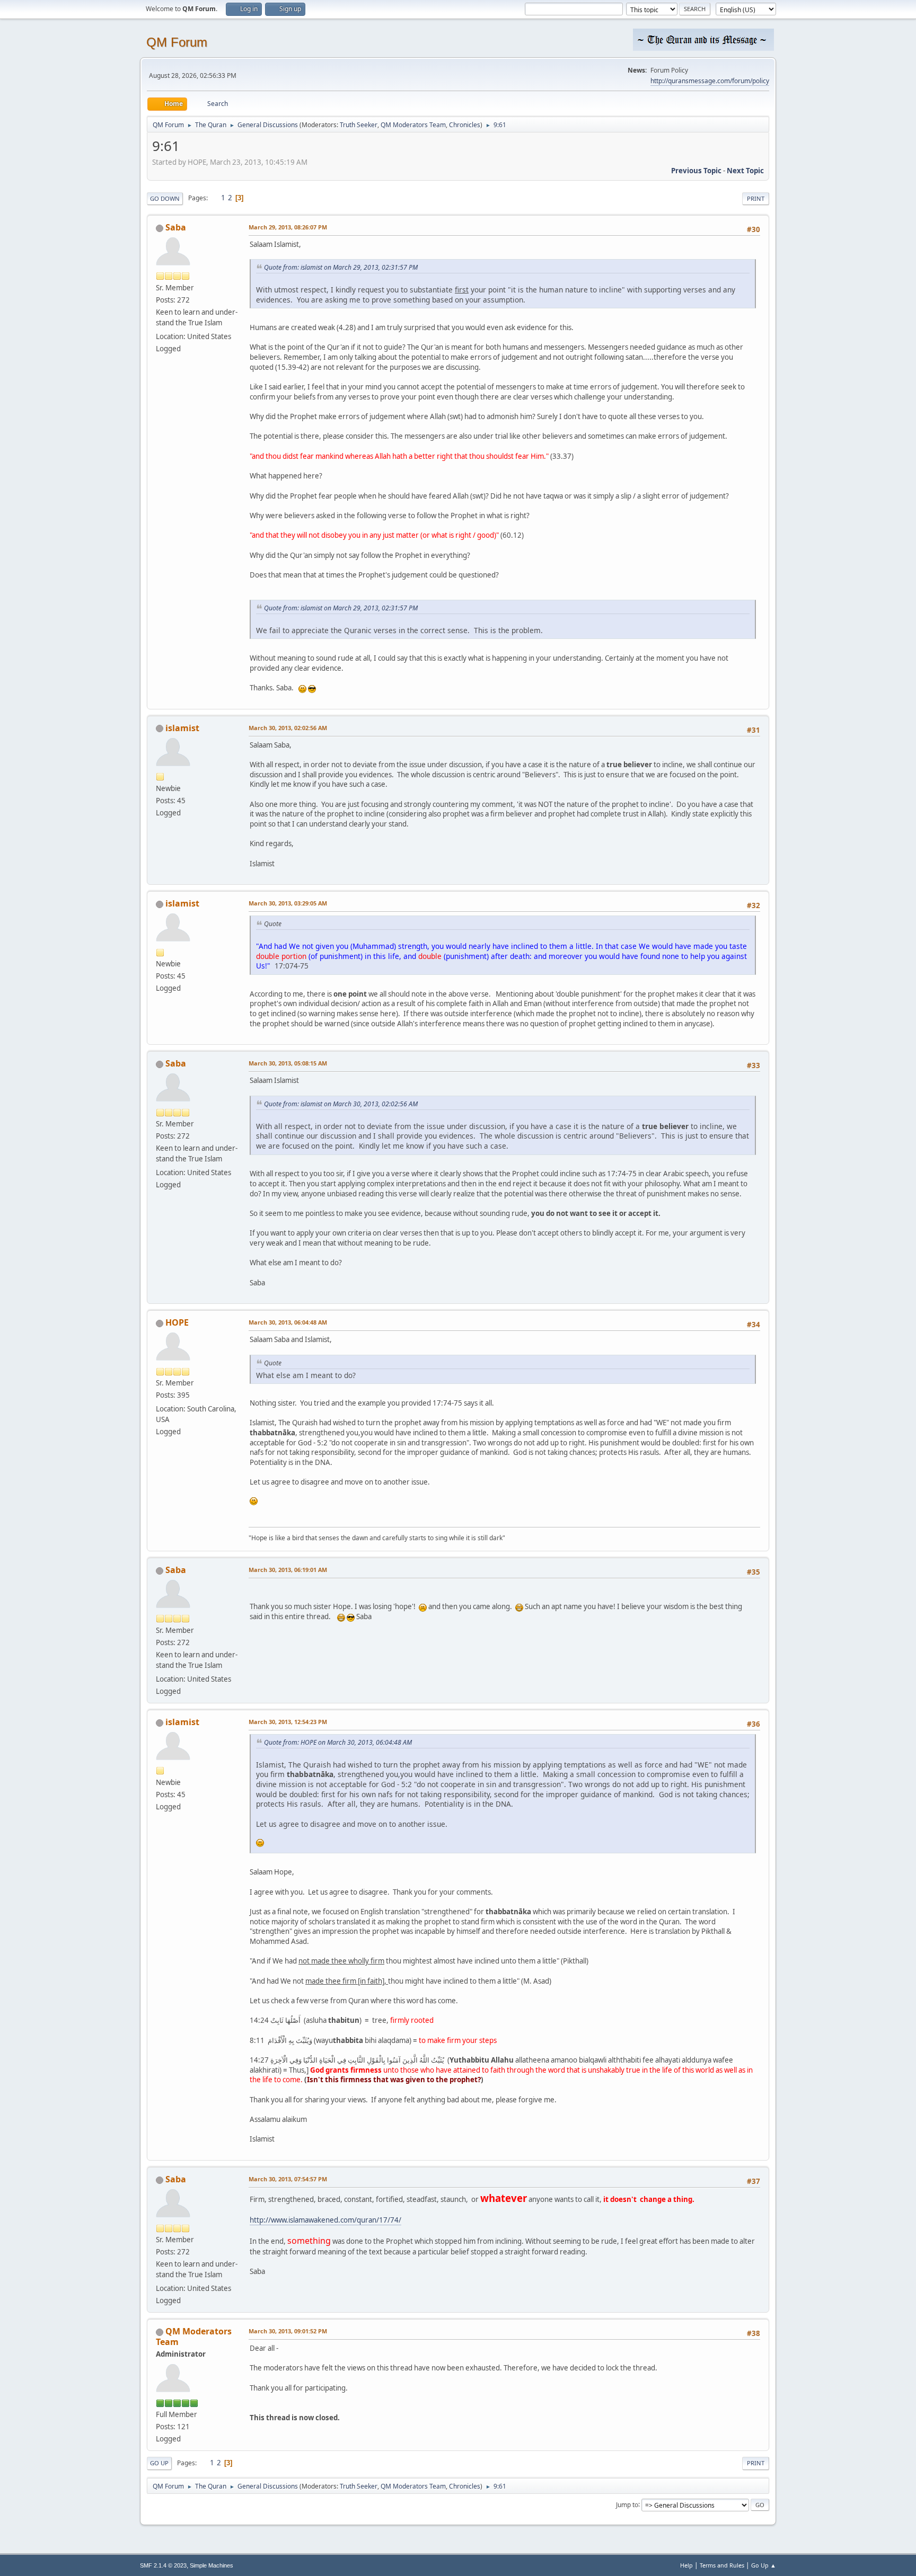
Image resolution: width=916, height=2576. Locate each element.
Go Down (165, 198)
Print (756, 198)
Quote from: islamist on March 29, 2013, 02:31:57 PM (341, 267)
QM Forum (177, 42)
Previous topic (696, 171)
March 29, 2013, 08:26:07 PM (288, 227)
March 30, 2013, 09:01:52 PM (288, 2331)
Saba (176, 227)
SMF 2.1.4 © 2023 (163, 2565)
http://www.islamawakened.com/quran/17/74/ (325, 2220)
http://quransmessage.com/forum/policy (710, 81)
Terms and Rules (722, 2565)
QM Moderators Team (413, 125)
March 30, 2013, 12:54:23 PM (288, 1722)
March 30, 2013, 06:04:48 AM (288, 1322)
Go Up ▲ (764, 2565)
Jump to (627, 2504)
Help (686, 2565)
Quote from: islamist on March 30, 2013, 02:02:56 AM (341, 1104)
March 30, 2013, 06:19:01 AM (288, 1570)
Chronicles (465, 125)
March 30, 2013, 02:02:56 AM (288, 728)
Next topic (745, 171)
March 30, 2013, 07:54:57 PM (288, 2179)
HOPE (177, 1322)
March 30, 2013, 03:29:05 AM (288, 903)
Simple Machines (212, 2565)
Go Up (159, 2463)
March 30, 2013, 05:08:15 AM (288, 1063)
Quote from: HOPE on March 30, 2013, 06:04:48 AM (338, 1742)
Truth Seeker (359, 125)
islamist (182, 728)
